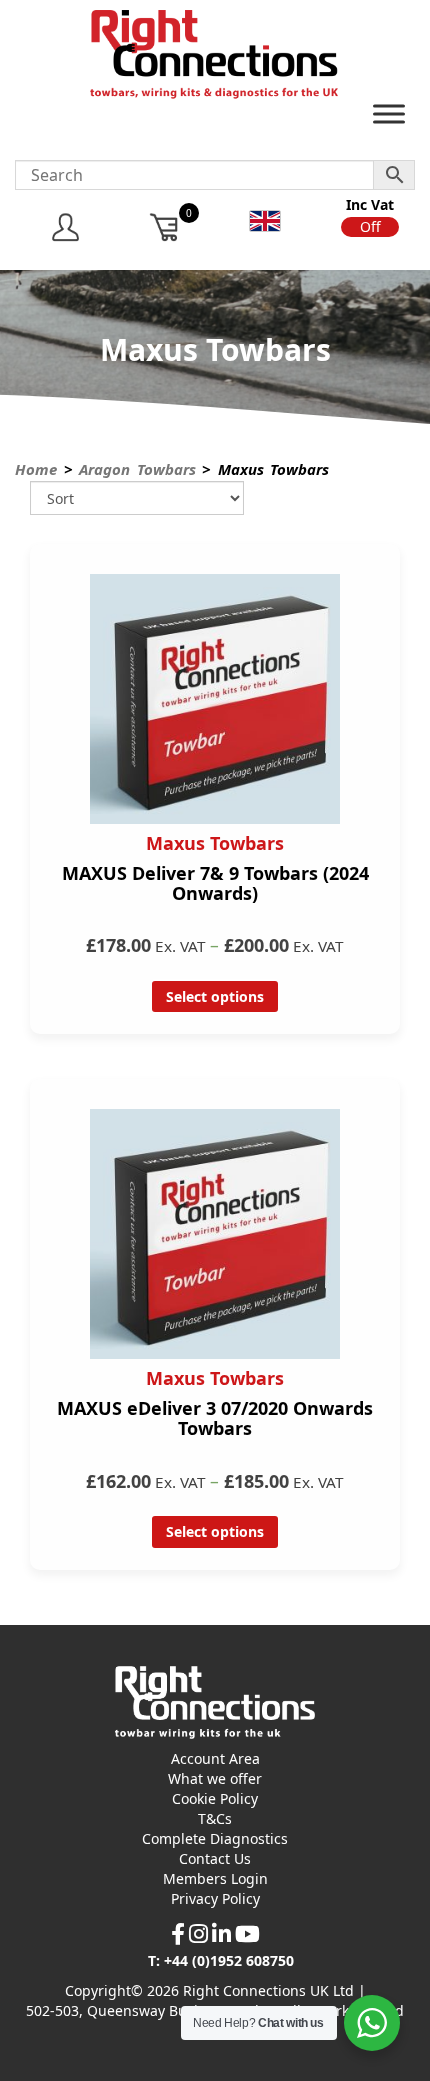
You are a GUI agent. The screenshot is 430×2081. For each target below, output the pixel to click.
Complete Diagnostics (215, 1838)
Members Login (215, 1878)
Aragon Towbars (137, 469)
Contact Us (215, 1858)
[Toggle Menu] (389, 118)
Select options (215, 996)
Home (36, 469)
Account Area (215, 1758)
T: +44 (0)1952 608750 (221, 1960)
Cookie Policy (215, 1798)
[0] (165, 226)
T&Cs (215, 1818)
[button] (370, 227)
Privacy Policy (215, 1898)
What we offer (215, 1778)
